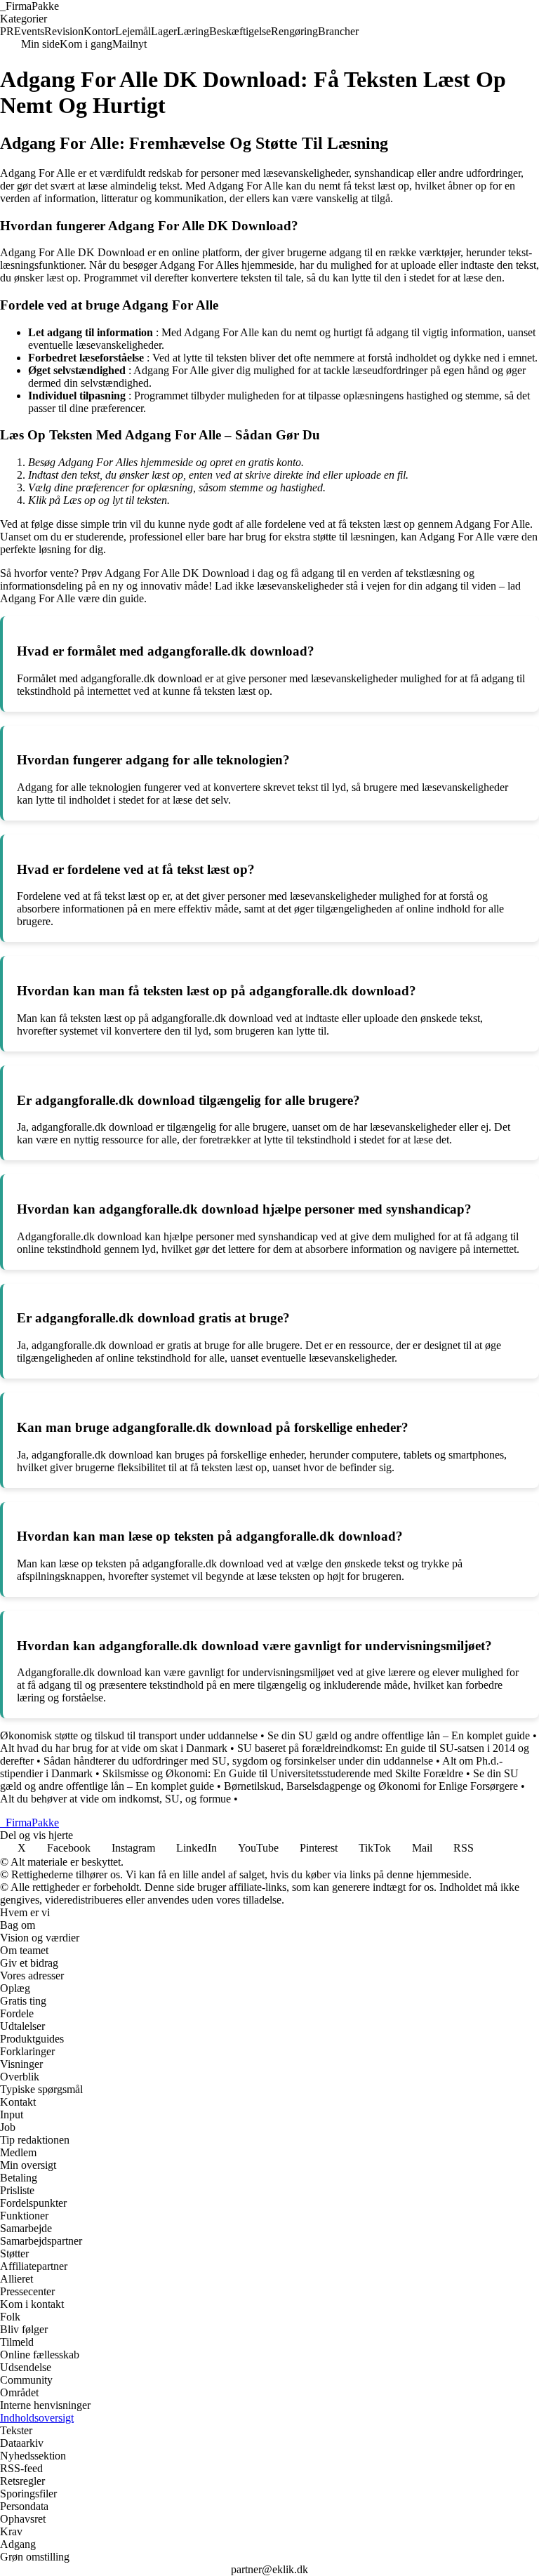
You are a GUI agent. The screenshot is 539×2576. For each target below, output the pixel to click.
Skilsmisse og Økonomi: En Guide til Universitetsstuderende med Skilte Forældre (283, 1773)
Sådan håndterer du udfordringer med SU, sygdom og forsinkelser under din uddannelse (238, 1761)
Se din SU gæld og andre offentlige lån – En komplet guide (399, 1735)
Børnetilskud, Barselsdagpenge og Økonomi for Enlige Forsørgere (371, 1786)
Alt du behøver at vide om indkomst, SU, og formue (115, 1799)
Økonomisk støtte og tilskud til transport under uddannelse (129, 1735)
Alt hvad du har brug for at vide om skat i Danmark (114, 1748)
